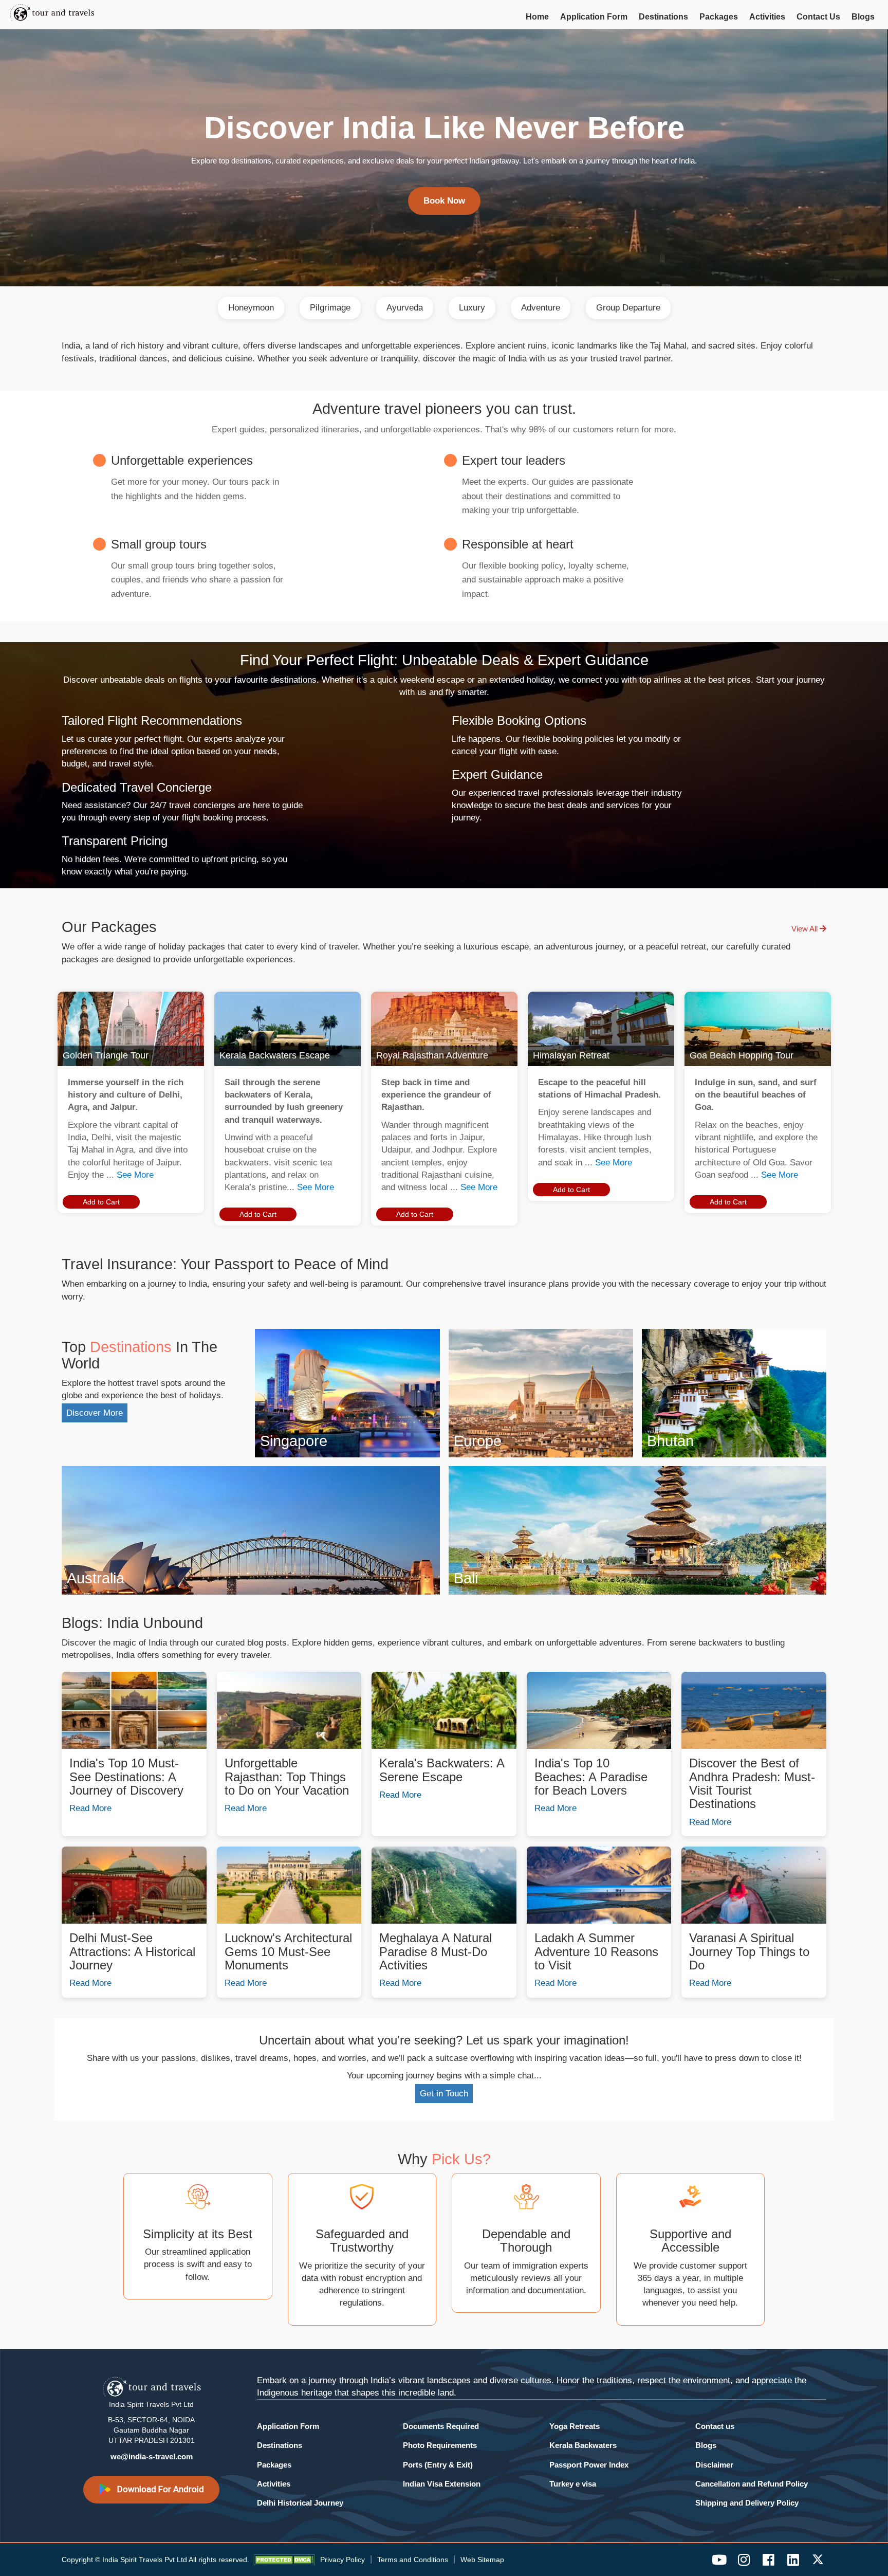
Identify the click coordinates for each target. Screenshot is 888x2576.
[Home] (67, 14)
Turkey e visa (573, 2484)
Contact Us (818, 17)
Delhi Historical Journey (300, 2503)
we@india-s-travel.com (152, 2456)
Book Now (444, 201)
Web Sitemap (482, 2560)
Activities (767, 17)
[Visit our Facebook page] (768, 2560)
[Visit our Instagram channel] (744, 2560)
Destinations (663, 17)
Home (537, 17)
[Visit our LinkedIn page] (793, 2560)
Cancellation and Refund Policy (752, 2484)
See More (135, 1175)
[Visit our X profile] (818, 2560)
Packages (719, 17)
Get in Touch (444, 2094)
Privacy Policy (343, 2560)
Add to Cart (101, 1202)
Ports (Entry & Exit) (438, 2465)
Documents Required (441, 2426)
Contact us (715, 2426)
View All (806, 929)
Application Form (594, 17)
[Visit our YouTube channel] (719, 2560)
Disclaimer (714, 2465)
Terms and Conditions (413, 2560)
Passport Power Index (589, 2465)
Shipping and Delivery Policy (747, 2503)
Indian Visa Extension (442, 2484)
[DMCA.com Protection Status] (284, 2560)
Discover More (95, 1413)
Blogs (863, 17)
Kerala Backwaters (583, 2445)
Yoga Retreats (575, 2426)
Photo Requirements (440, 2445)
